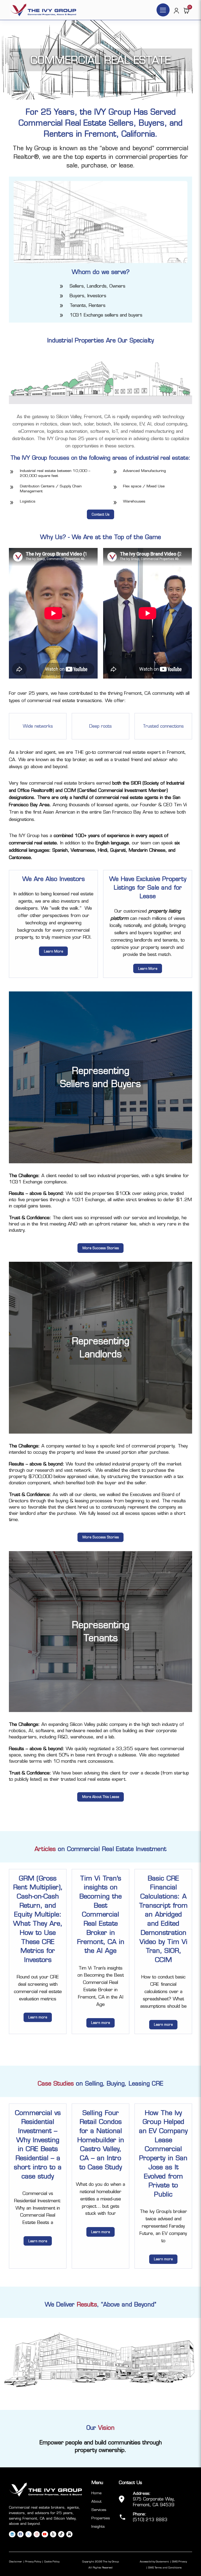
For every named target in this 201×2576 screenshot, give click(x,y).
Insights (98, 2526)
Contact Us (100, 514)
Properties (101, 2518)
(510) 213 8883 (150, 2520)
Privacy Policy (33, 2562)
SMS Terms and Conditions (165, 2568)
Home (96, 2493)
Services (99, 2510)
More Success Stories (101, 1248)
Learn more (38, 2017)
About (96, 2501)
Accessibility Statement (154, 2562)
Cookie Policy (52, 2562)
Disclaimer (15, 2562)
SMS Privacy (179, 2562)
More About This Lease (101, 1797)
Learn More (54, 951)
